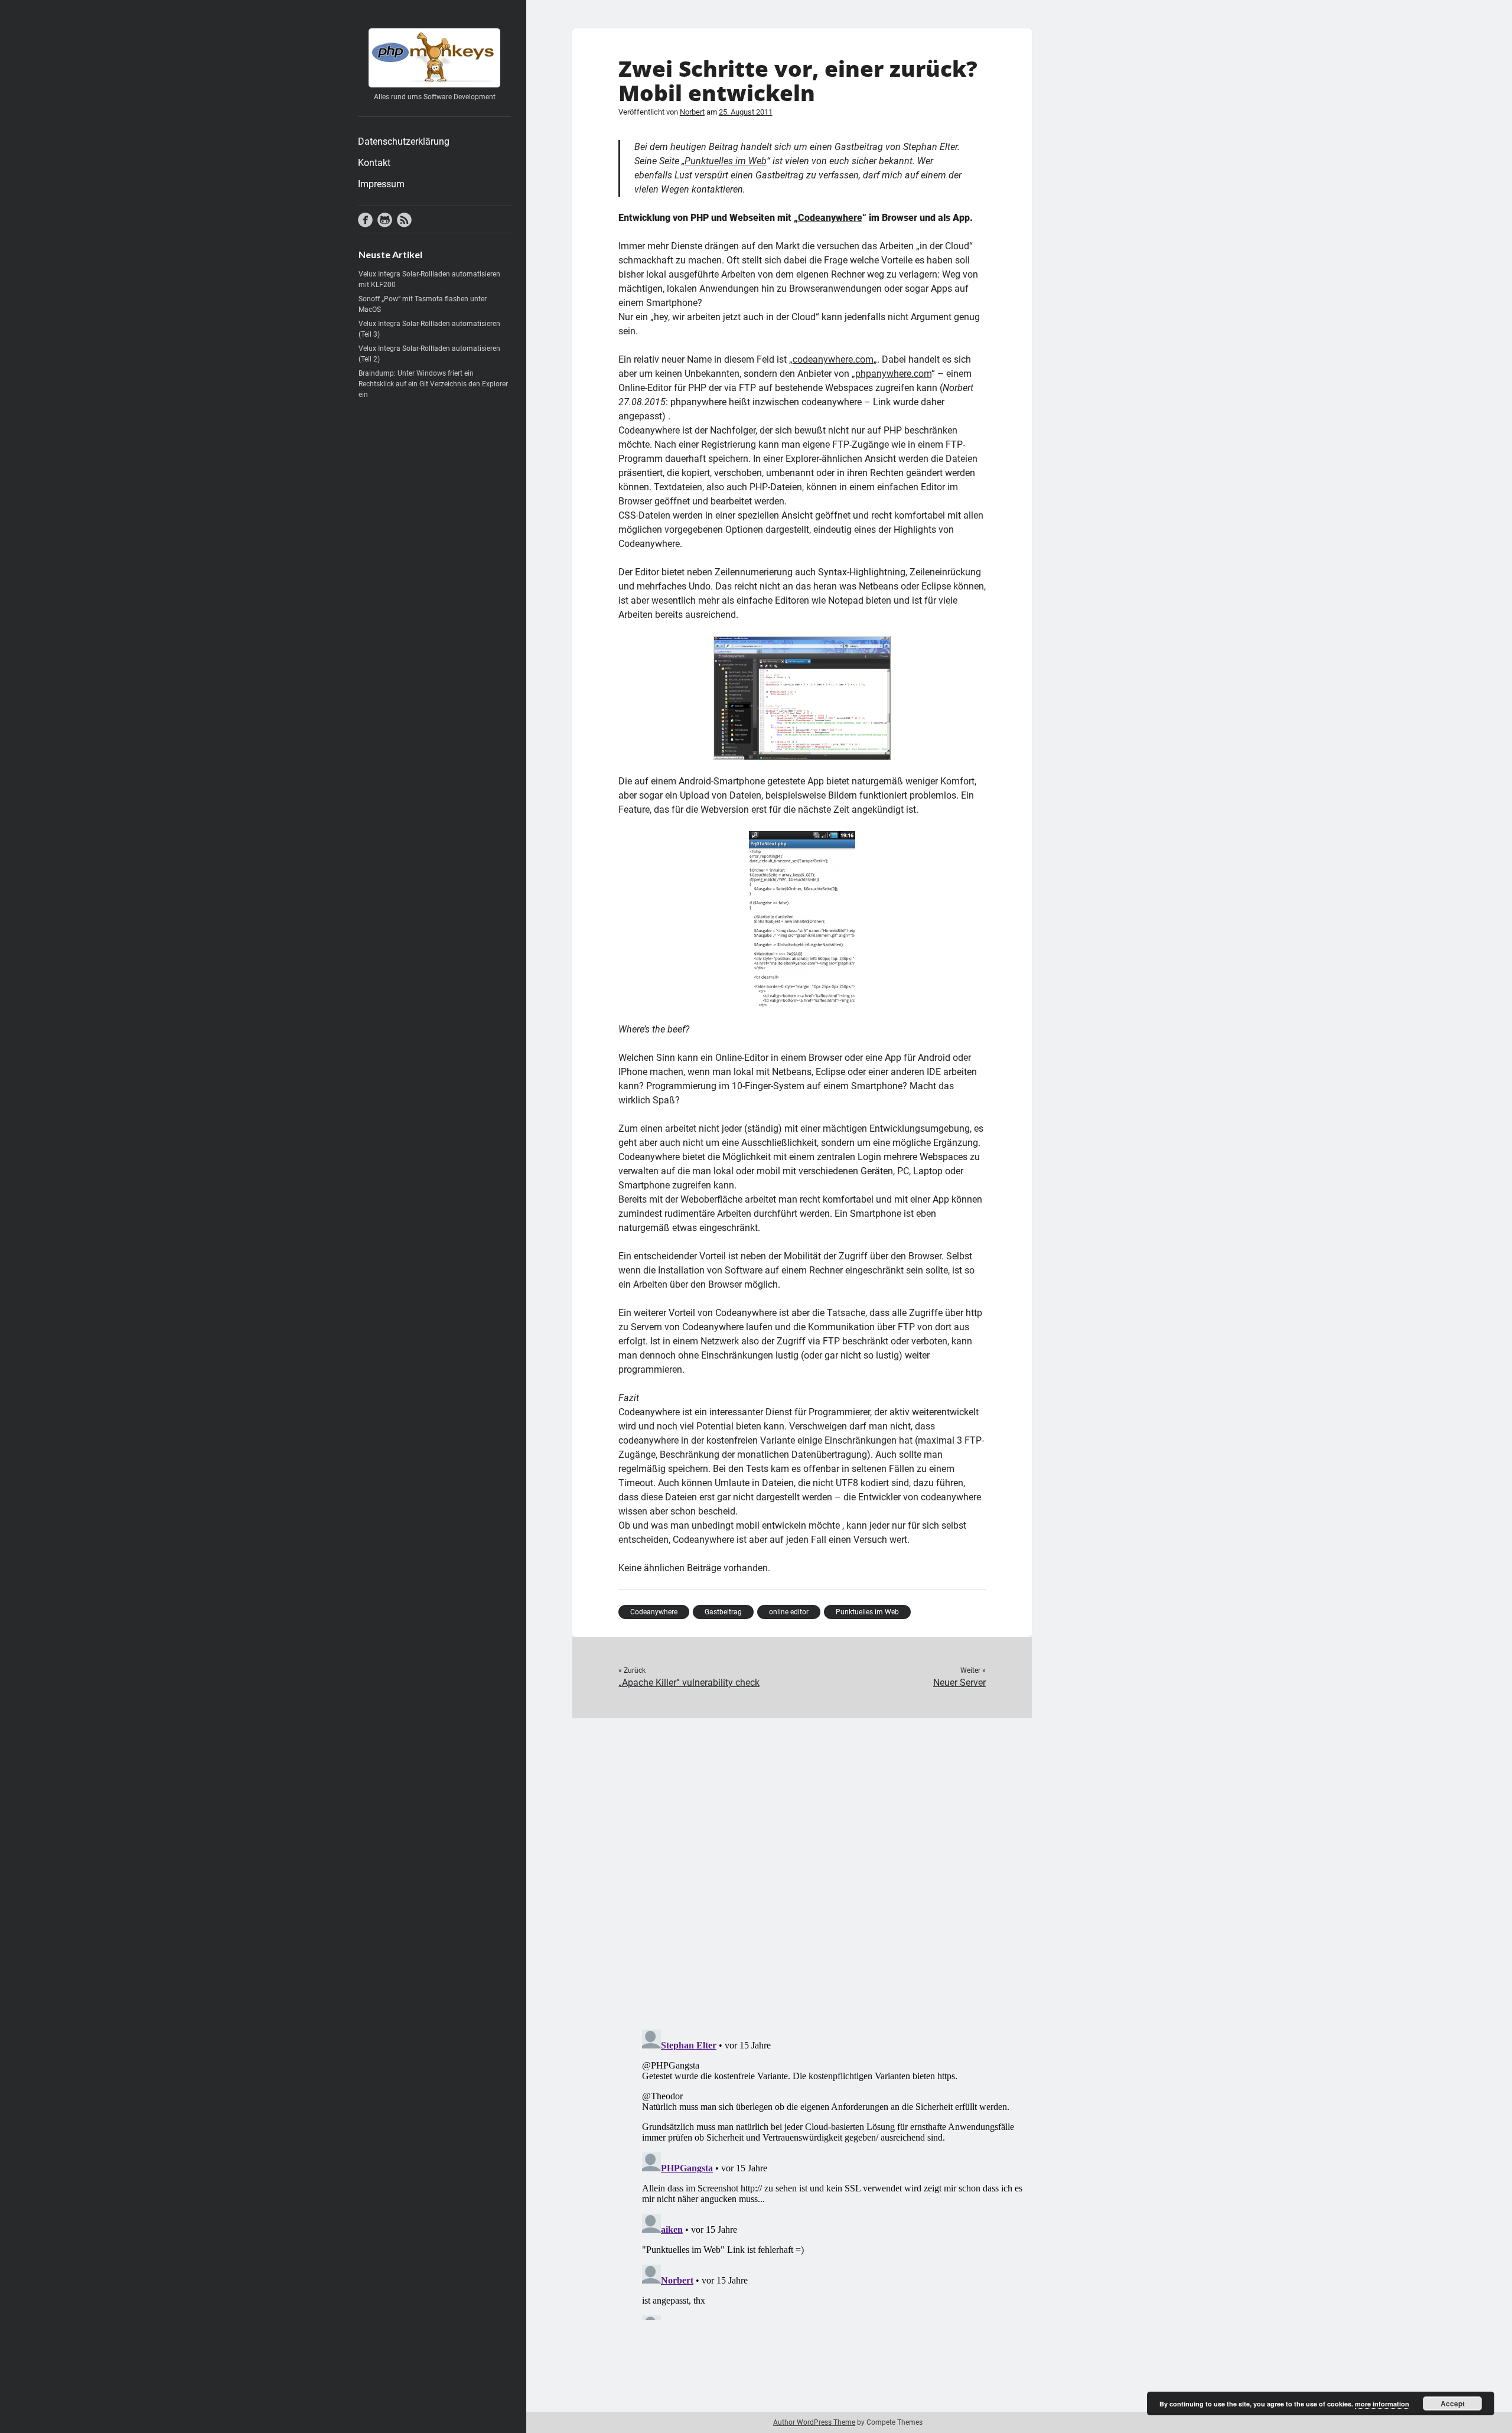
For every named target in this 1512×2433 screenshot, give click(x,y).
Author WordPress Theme (814, 2422)
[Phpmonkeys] (434, 83)
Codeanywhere (830, 218)
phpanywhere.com (893, 374)
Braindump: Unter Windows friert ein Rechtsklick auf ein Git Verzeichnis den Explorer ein (433, 384)
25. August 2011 (746, 112)
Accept (1453, 2403)
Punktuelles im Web (726, 161)
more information (1382, 2404)
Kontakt (374, 163)
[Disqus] (802, 1866)
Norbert (692, 112)
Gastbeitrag (723, 1612)
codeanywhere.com (833, 359)
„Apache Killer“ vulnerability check (689, 1683)
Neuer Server (959, 1683)
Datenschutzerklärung (404, 141)
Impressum (381, 184)
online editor (789, 1612)
